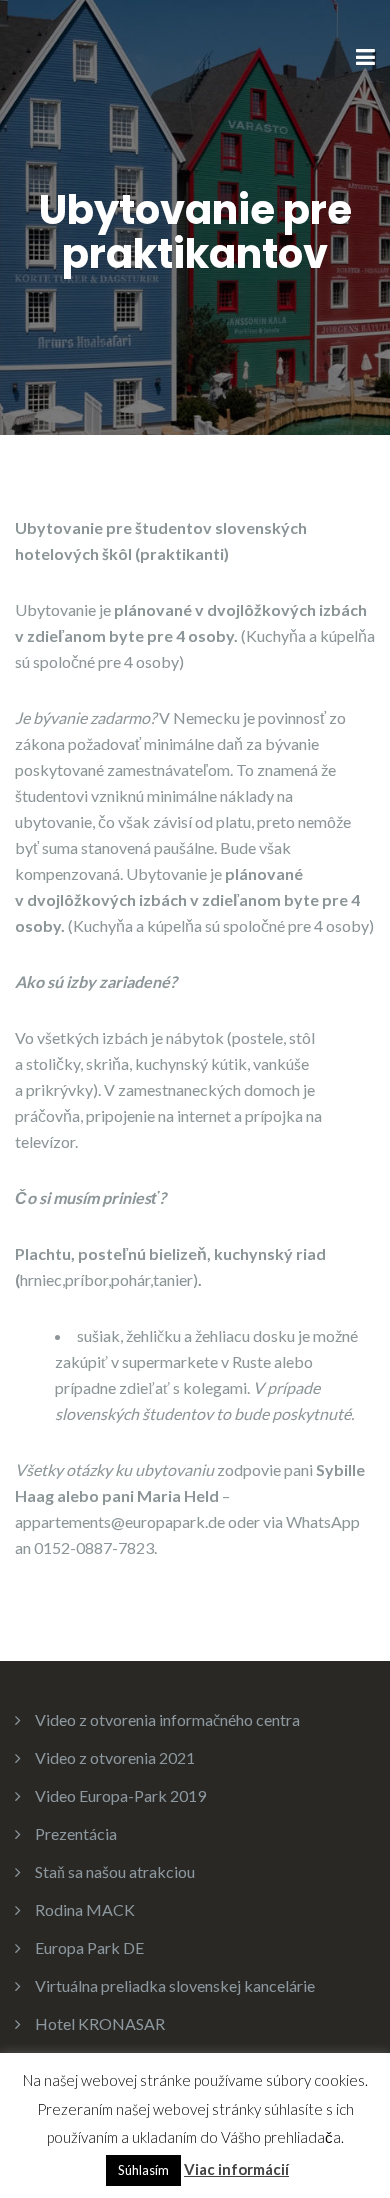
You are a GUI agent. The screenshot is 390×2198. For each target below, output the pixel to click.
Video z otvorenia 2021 (115, 1757)
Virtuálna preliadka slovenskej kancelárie (175, 1985)
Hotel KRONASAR (100, 2023)
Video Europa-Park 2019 (120, 1795)
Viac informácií (236, 2169)
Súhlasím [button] (143, 2170)
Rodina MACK (85, 1909)
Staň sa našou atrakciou (115, 1871)
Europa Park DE (89, 1947)
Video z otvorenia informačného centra (167, 1719)
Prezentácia (76, 1833)
